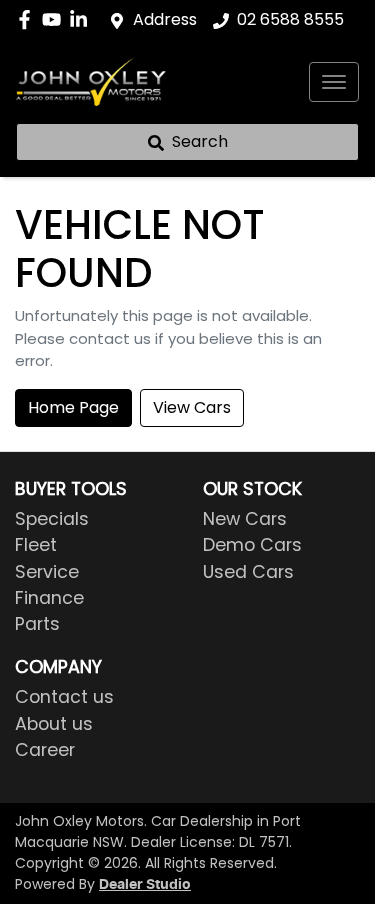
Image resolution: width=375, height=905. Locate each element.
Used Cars (248, 572)
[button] (334, 82)
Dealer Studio (145, 885)
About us (54, 724)
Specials (52, 519)
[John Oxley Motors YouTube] (55, 19)
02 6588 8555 (290, 19)
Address (165, 19)
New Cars (245, 519)
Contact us (64, 697)
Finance (49, 598)
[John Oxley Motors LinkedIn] (82, 19)
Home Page (73, 407)
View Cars (192, 407)
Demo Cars (252, 545)
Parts (37, 624)
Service (47, 572)
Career (45, 750)
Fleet (36, 545)
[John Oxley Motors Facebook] (28, 19)
